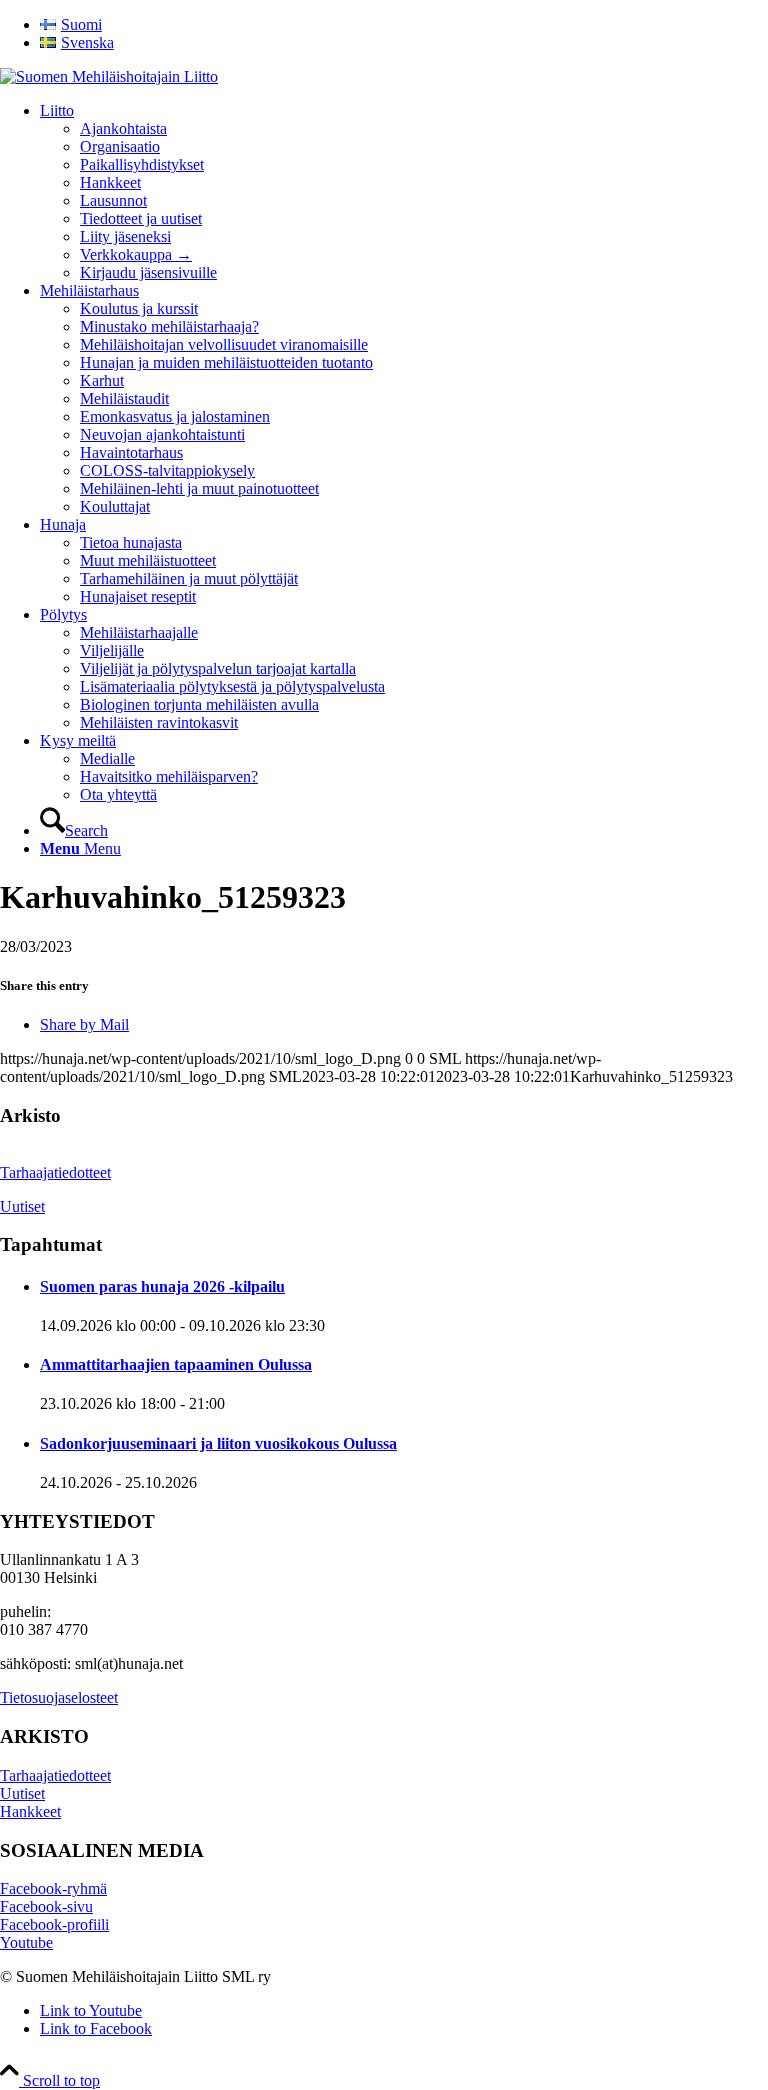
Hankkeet (30, 1811)
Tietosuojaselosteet (59, 1697)
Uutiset (22, 1206)
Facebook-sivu (46, 1906)
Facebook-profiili (54, 1924)
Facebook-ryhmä (53, 1888)
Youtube (26, 1942)
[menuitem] (404, 25)
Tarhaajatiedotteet (55, 1172)
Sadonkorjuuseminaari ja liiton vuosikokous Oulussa (218, 1443)
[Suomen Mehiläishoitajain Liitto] (109, 76)
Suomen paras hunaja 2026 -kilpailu (162, 1286)
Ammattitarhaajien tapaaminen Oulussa (176, 1364)
